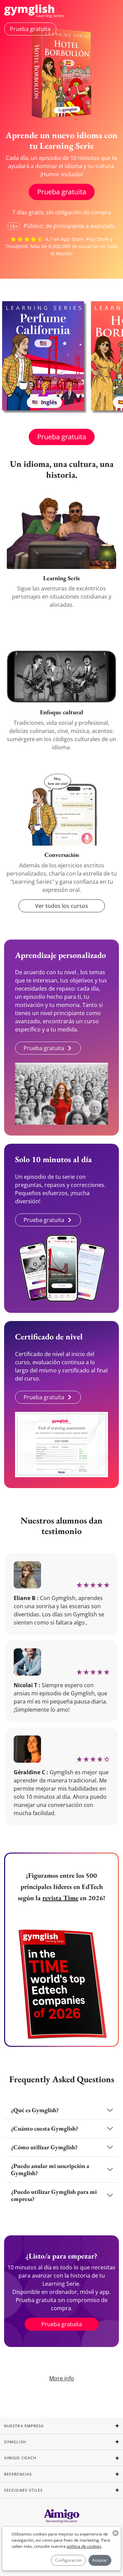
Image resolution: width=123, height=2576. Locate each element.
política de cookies (84, 2546)
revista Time (60, 1898)
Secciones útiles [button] (24, 2490)
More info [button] (62, 2378)
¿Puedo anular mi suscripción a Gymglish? (50, 2170)
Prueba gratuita (30, 29)
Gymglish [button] (15, 2442)
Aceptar (100, 2560)
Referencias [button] (18, 2474)
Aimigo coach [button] (20, 2458)
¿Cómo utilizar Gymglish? (44, 2147)
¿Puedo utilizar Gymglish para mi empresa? (54, 2195)
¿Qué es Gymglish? (35, 2110)
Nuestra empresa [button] (24, 2426)
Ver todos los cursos (62, 906)
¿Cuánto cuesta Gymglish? (45, 2128)
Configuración (68, 2560)
